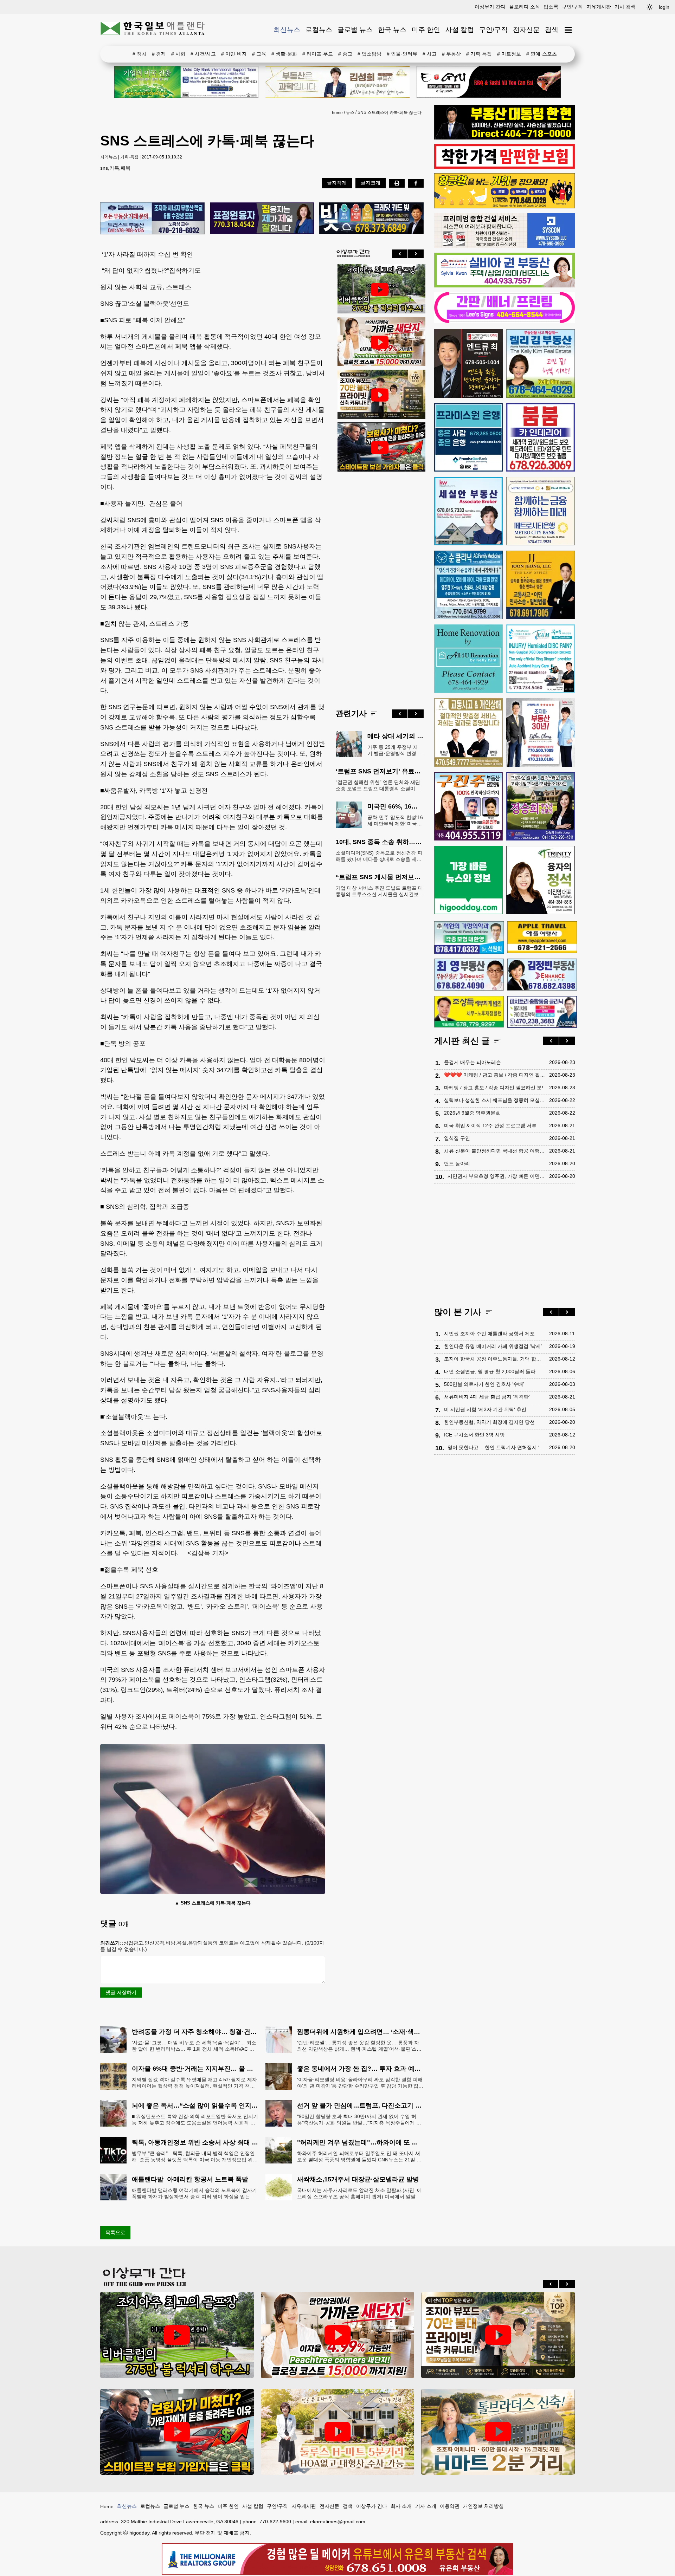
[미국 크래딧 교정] (371, 219)
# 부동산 (451, 54)
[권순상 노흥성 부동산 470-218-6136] (152, 219)
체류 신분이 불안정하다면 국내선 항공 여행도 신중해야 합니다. (495, 1151)
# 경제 (159, 54)
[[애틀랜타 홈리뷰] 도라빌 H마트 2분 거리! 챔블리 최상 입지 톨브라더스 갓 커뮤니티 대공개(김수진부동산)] (498, 2432)
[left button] (400, 254)
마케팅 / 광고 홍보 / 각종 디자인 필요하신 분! (494, 1088)
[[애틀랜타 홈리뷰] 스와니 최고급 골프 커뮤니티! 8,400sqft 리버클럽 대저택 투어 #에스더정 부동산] (380, 290)
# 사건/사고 (203, 54)
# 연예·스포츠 (542, 54)
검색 (552, 30)
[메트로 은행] (541, 511)
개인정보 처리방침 (483, 2506)
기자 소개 (426, 2506)
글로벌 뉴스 (355, 30)
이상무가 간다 (490, 7)
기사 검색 (625, 7)
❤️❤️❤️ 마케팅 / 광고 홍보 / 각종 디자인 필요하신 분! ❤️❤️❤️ (495, 1075)
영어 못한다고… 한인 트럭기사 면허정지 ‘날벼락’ (497, 1447)
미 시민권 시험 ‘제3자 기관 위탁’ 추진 (485, 1409)
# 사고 (430, 54)
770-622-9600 (275, 2522)
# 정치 (140, 54)
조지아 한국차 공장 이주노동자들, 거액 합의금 (495, 1359)
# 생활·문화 (284, 54)
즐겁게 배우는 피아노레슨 (472, 1062)
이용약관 (450, 2506)
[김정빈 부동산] (542, 974)
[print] (397, 183)
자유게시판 (599, 7)
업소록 (551, 7)
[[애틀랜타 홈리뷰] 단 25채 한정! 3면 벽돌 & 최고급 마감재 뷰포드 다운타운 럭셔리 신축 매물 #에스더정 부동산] (380, 395)
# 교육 (259, 54)
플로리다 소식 (525, 7)
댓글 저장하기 (121, 1992)
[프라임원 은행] (468, 437)
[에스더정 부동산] (541, 732)
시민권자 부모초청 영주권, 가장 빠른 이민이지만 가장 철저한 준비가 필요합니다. (497, 1176)
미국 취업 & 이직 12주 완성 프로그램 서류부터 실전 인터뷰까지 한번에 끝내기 (495, 1125)
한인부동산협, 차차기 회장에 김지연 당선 (489, 1422)
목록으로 (115, 2232)
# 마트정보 (509, 54)
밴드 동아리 (457, 1163)
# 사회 (178, 54)
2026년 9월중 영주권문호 (472, 1113)
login (664, 7)
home (337, 113)
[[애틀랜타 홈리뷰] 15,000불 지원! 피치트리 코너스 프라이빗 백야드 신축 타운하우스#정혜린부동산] (380, 342)
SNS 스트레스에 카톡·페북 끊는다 (390, 112)
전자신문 (526, 30)
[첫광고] (186, 82)
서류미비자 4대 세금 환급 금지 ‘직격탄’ (487, 1397)
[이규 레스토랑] (489, 82)
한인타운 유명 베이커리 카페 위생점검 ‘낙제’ (493, 1346)
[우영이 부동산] (504, 207)
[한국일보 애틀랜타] (153, 30)
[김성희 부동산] (337, 82)
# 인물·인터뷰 (402, 54)
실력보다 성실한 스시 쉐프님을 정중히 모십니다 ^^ (495, 1100)
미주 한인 (426, 30)
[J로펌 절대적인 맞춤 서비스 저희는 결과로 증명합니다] (468, 732)
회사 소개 (401, 2506)
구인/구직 (572, 7)
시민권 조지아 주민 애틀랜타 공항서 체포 (489, 1334)
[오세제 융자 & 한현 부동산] (504, 138)
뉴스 (350, 112)
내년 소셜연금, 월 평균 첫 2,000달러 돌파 (490, 1371)
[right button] (416, 254)
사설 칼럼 (460, 30)
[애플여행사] (542, 937)
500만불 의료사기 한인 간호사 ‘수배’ (484, 1384)
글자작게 (337, 183)
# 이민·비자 (234, 54)
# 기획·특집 (479, 54)
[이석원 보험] (504, 167)
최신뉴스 (287, 30)
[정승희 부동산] (541, 806)
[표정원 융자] (262, 219)
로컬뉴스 (319, 30)
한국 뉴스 (392, 30)
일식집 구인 (457, 1138)
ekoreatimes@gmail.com (338, 2522)
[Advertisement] (380, 585)
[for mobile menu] (568, 30)
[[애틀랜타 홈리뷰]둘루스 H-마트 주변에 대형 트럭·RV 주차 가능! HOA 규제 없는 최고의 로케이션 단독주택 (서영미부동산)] (338, 2432)
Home (107, 2506)
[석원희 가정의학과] (469, 937)
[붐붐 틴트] (541, 437)
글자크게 (371, 183)
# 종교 (345, 54)
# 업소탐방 (369, 54)
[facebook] (416, 183)
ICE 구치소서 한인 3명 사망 (474, 1435)
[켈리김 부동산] (541, 364)
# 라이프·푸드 (318, 54)
